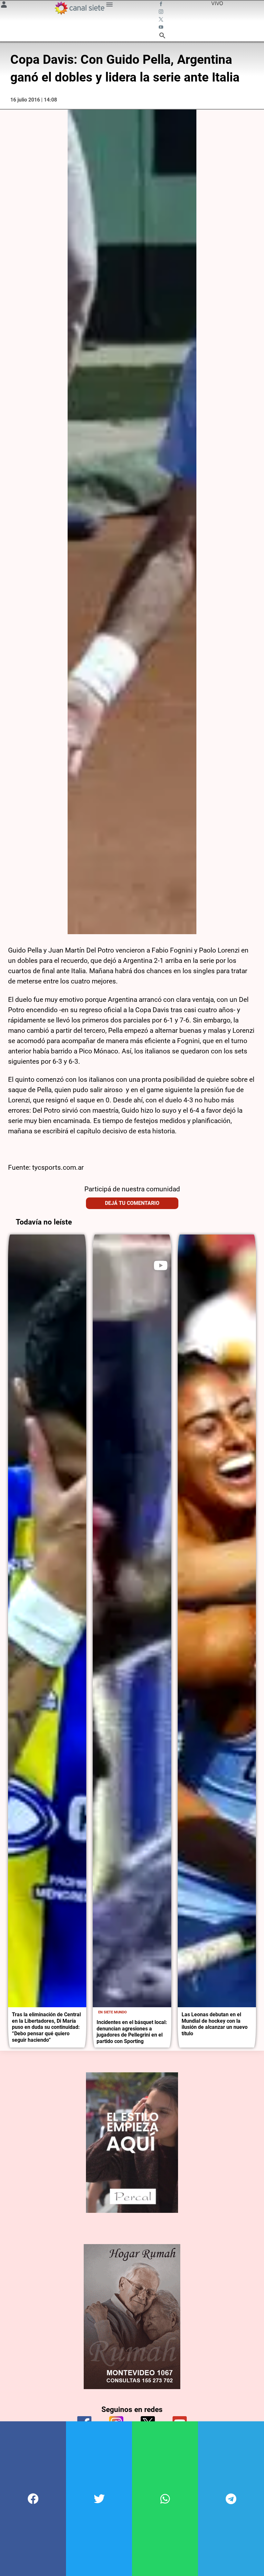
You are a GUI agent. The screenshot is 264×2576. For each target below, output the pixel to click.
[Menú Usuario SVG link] (4, 5)
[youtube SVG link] (162, 28)
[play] (161, 1265)
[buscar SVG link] (162, 36)
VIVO (217, 3)
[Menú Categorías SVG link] (109, 5)
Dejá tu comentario (132, 1203)
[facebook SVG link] (162, 5)
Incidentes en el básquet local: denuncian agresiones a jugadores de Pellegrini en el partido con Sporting (132, 2032)
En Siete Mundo (113, 2012)
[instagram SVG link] (162, 12)
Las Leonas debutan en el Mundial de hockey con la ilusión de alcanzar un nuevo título (215, 2024)
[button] (33, 2499)
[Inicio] (79, 8)
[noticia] (47, 1621)
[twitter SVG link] (162, 20)
